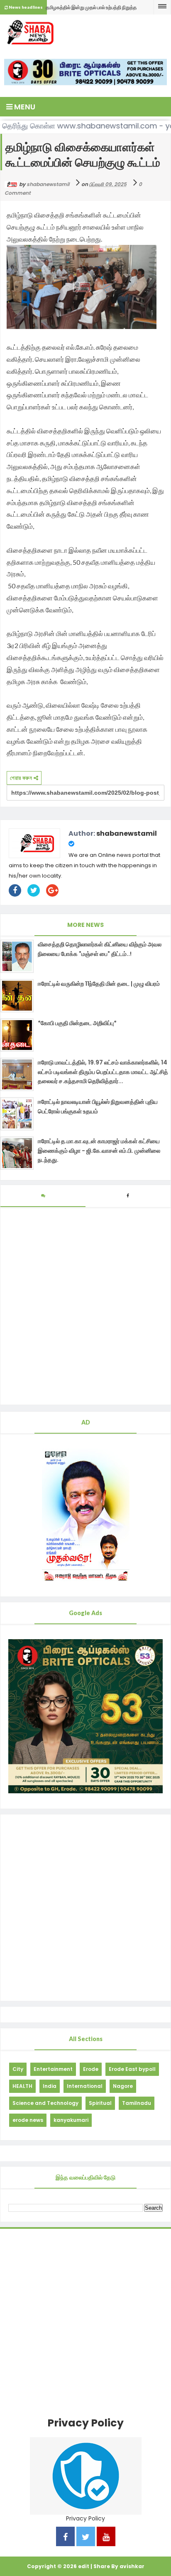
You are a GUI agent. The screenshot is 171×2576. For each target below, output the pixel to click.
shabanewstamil (127, 833)
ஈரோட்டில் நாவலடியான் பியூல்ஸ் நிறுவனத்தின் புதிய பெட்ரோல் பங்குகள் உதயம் (98, 1106)
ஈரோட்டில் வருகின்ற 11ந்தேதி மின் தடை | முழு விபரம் (99, 984)
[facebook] (65, 2538)
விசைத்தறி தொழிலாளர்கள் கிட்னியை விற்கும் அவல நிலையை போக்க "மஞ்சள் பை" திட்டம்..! (100, 949)
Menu (24, 107)
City (18, 2069)
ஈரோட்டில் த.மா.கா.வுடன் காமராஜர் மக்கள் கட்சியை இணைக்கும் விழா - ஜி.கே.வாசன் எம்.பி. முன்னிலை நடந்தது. (99, 1150)
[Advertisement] (85, 1908)
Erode (91, 2069)
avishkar (132, 2566)
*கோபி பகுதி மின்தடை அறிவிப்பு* (77, 1023)
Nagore (123, 2086)
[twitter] (86, 2538)
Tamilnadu (137, 2103)
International (85, 2086)
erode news (28, 2120)
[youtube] (106, 2538)
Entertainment (53, 2069)
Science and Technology (45, 2103)
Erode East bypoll (132, 2069)
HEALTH (22, 2086)
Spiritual (100, 2103)
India (50, 2086)
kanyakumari (71, 2120)
